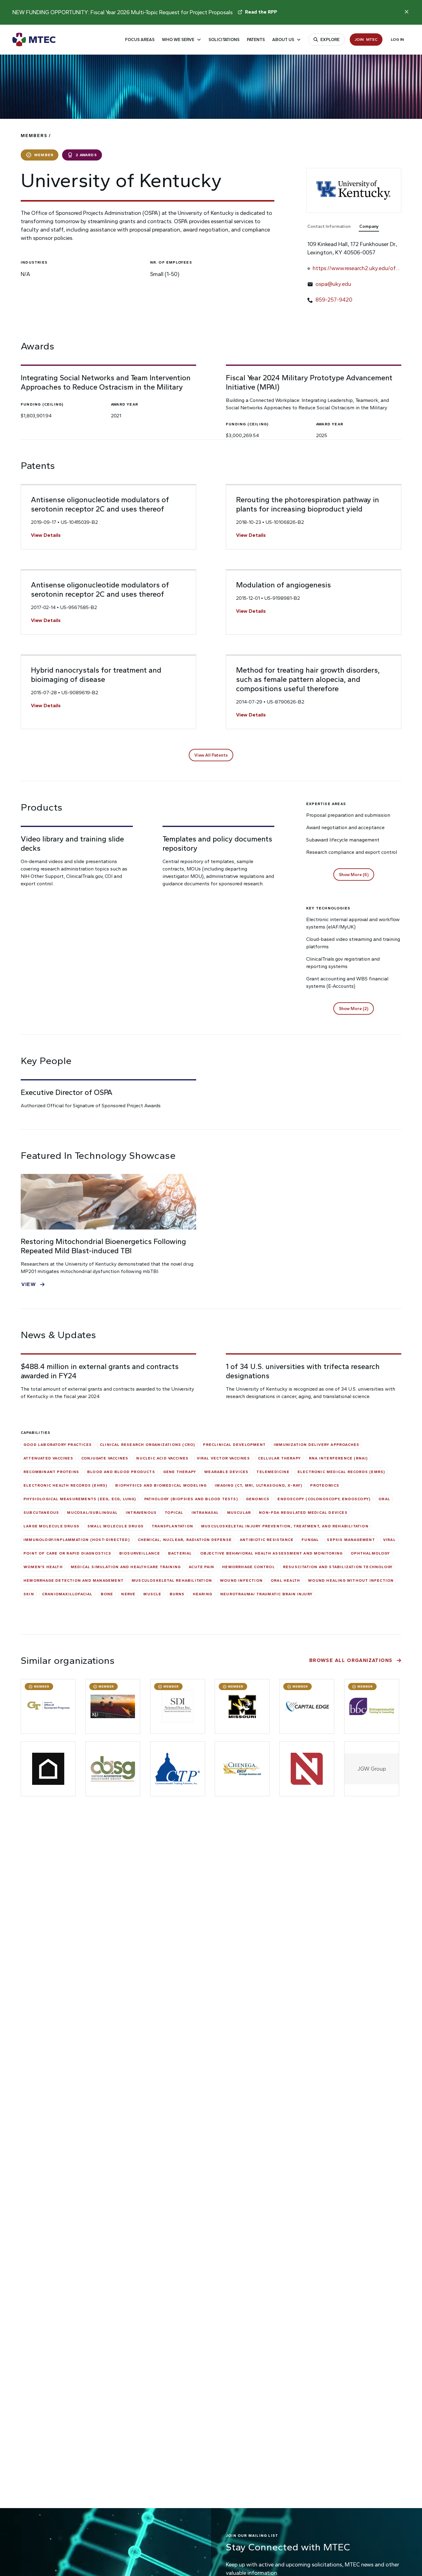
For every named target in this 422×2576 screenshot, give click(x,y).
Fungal (310, 1540)
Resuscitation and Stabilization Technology (338, 1567)
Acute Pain (201, 1567)
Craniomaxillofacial (67, 1594)
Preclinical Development (234, 1445)
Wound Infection (241, 1580)
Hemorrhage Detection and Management (74, 1580)
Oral (384, 1499)
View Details (46, 535)
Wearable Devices (226, 1472)
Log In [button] (397, 39)
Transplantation (172, 1526)
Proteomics (325, 1485)
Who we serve (178, 40)
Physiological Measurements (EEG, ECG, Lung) (80, 1499)
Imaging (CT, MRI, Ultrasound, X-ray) (258, 1485)
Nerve (128, 1594)
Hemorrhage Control (249, 1567)
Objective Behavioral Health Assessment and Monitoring (272, 1553)
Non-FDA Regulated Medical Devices (303, 1513)
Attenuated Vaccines (48, 1458)
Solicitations (224, 40)
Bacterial (180, 1553)
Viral (389, 1540)
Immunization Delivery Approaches (316, 1445)
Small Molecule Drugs (116, 1526)
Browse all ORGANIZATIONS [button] (351, 1660)
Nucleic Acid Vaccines (162, 1458)
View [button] (29, 1284)
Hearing (203, 1594)
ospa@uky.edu (333, 284)
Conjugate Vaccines (105, 1458)
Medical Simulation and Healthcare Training (126, 1567)
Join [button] (366, 39)
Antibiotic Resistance (267, 1540)
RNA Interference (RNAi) (338, 1458)
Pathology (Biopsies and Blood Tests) (191, 1499)
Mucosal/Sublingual (92, 1513)
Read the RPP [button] (261, 12)
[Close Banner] (407, 12)
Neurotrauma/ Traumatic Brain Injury (266, 1594)
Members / (36, 136)
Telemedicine (273, 1472)
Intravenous (141, 1513)
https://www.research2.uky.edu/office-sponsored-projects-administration (356, 269)
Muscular (239, 1513)
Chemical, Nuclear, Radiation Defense (185, 1540)
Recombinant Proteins (51, 1472)
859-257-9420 (334, 300)
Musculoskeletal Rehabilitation (172, 1580)
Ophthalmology (370, 1553)
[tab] (332, 227)
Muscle (152, 1594)
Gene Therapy (180, 1472)
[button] (211, 755)
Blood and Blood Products (121, 1472)
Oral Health (285, 1580)
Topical (174, 1513)
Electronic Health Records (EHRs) (65, 1485)
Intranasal (205, 1513)
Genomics (258, 1499)
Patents (256, 40)
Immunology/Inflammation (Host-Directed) (77, 1540)
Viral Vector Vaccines (223, 1458)
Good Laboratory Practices (58, 1445)
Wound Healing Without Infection (351, 1580)
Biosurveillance (140, 1553)
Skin (29, 1594)
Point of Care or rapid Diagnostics (67, 1553)
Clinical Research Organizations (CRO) (147, 1445)
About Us (283, 40)
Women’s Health (43, 1567)
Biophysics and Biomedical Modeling (161, 1485)
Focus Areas (140, 40)
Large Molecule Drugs (51, 1526)
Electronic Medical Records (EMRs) (341, 1472)
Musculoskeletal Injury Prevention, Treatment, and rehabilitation (285, 1526)
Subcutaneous (41, 1513)
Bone (107, 1594)
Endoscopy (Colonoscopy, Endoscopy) (324, 1499)
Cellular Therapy (279, 1458)
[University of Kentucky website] (354, 190)
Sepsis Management (351, 1540)
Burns (177, 1594)
